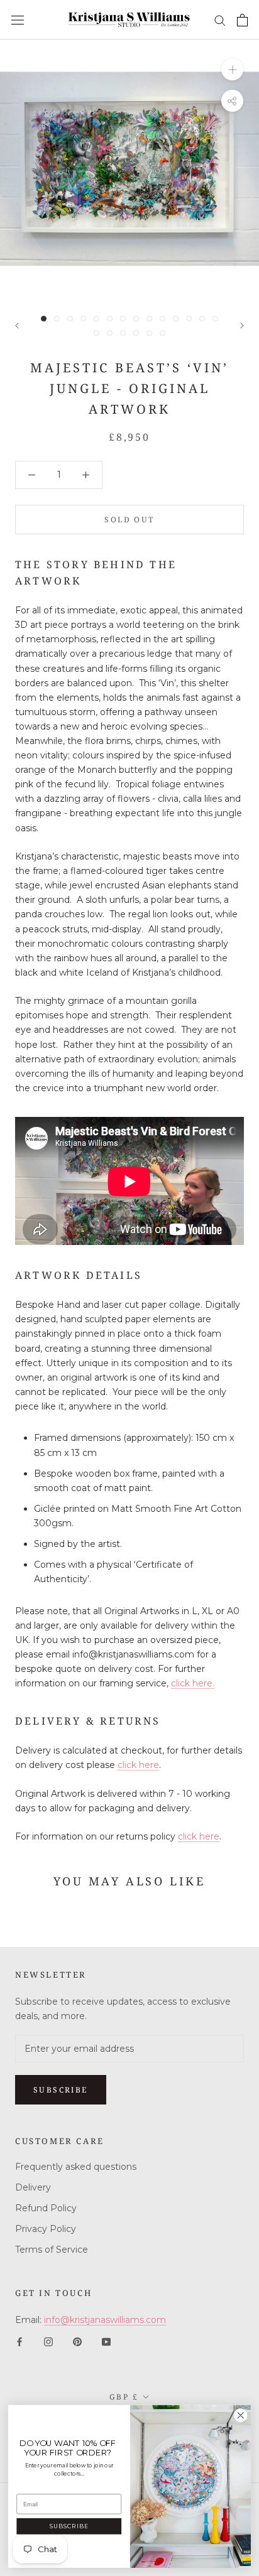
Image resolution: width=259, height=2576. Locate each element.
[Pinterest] (77, 2342)
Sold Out (129, 520)
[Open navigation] (18, 20)
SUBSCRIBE (69, 2526)
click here (138, 1765)
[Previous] (17, 326)
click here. (193, 1683)
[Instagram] (48, 2342)
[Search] (220, 20)
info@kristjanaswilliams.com (105, 2320)
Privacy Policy (46, 2229)
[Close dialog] (240, 2416)
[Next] (242, 326)
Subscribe (61, 2090)
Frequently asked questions (76, 2167)
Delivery (33, 2187)
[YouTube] (106, 2342)
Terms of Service (52, 2250)
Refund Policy (46, 2208)
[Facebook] (19, 2342)
